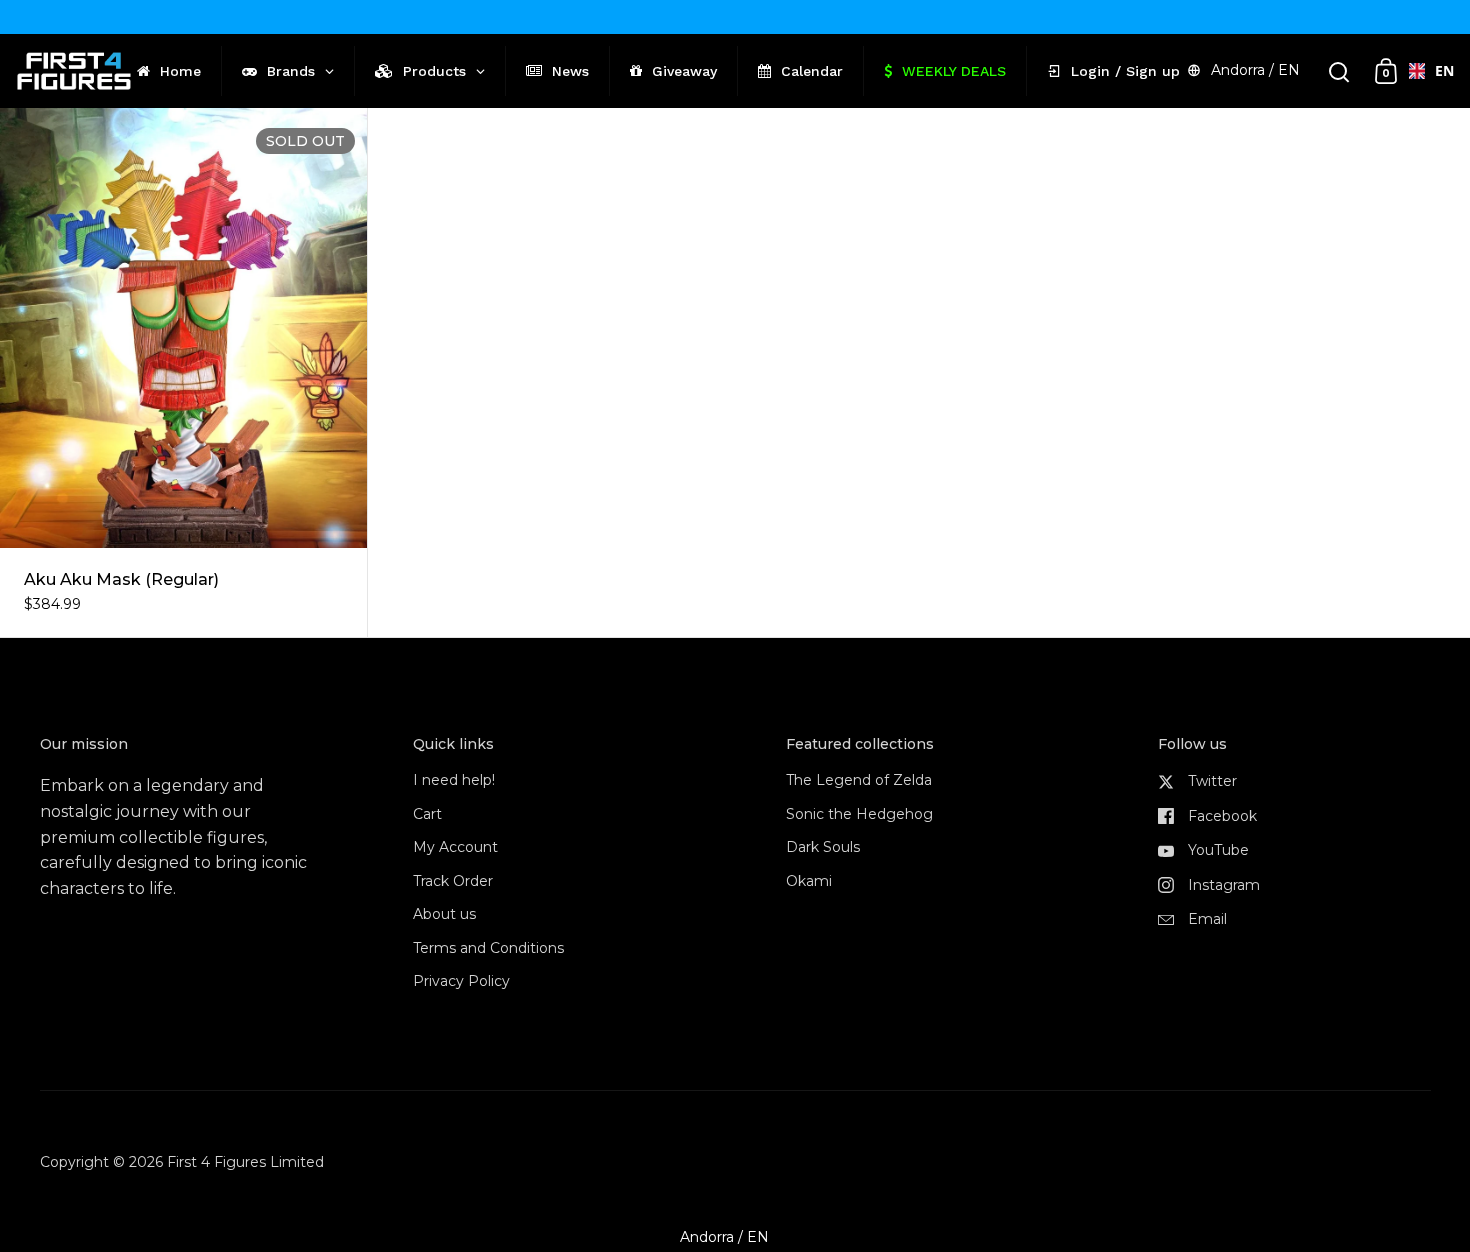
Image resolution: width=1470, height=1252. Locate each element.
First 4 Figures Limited (245, 1162)
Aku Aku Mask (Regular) (183, 373)
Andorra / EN (1255, 70)
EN (1436, 70)
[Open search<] (1339, 71)
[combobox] (1423, 71)
